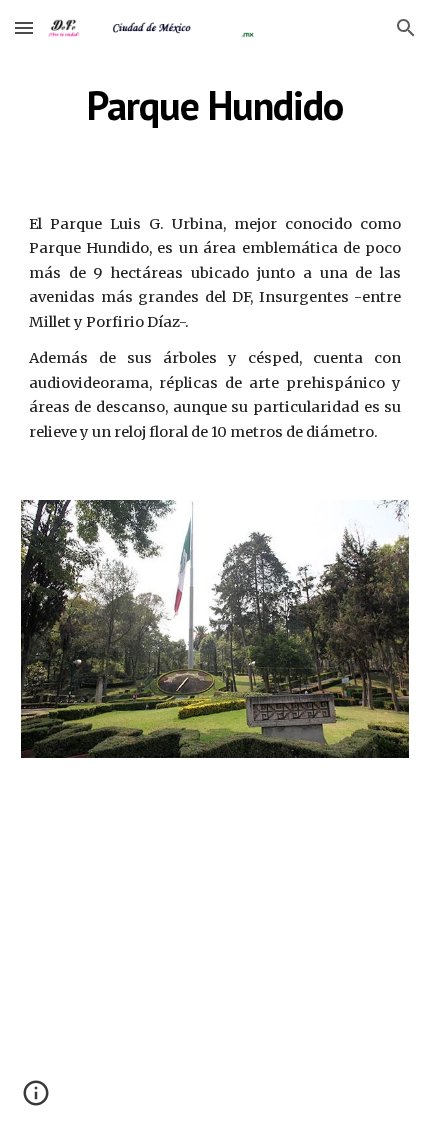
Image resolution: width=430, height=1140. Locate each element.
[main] (215, 105)
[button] (24, 27)
